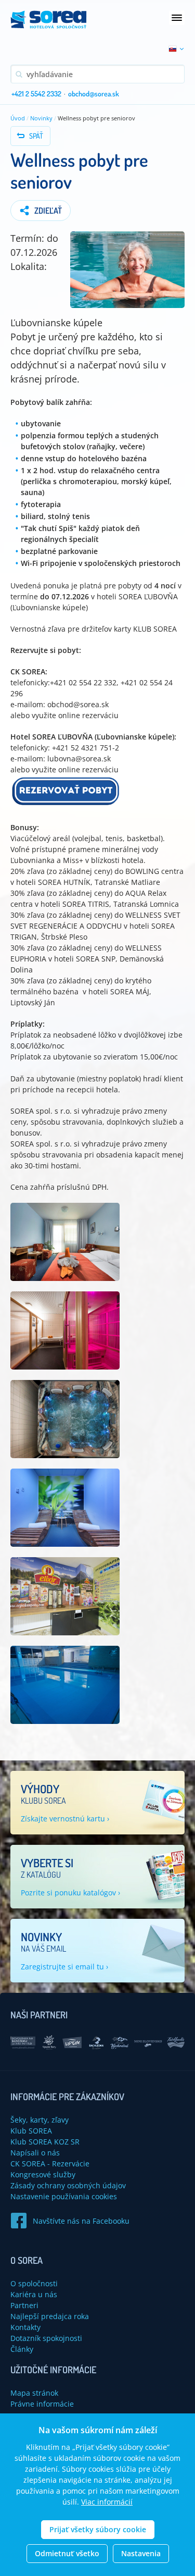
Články (22, 2349)
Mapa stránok (34, 2393)
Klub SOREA (31, 2131)
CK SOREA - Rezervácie (50, 2164)
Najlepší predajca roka (50, 2316)
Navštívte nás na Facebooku (81, 2221)
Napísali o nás (35, 2153)
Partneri (24, 2305)
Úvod (18, 118)
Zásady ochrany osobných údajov (68, 2185)
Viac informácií (107, 2502)
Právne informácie (42, 2404)
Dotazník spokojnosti (46, 2338)
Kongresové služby (43, 2174)
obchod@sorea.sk (94, 94)
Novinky (41, 118)
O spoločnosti (34, 2283)
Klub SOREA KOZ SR (45, 2142)
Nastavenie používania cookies (64, 2196)
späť (36, 136)
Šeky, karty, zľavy (40, 2120)
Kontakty (25, 2327)
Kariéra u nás (34, 2294)
